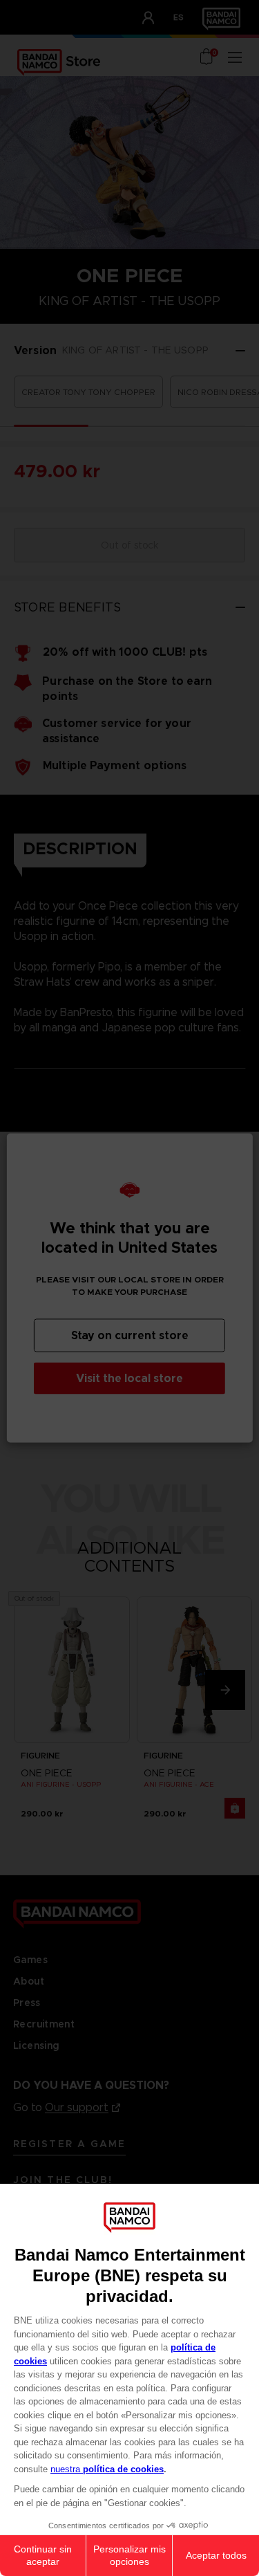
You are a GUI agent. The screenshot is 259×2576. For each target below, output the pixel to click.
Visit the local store (129, 1378)
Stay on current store (130, 1335)
